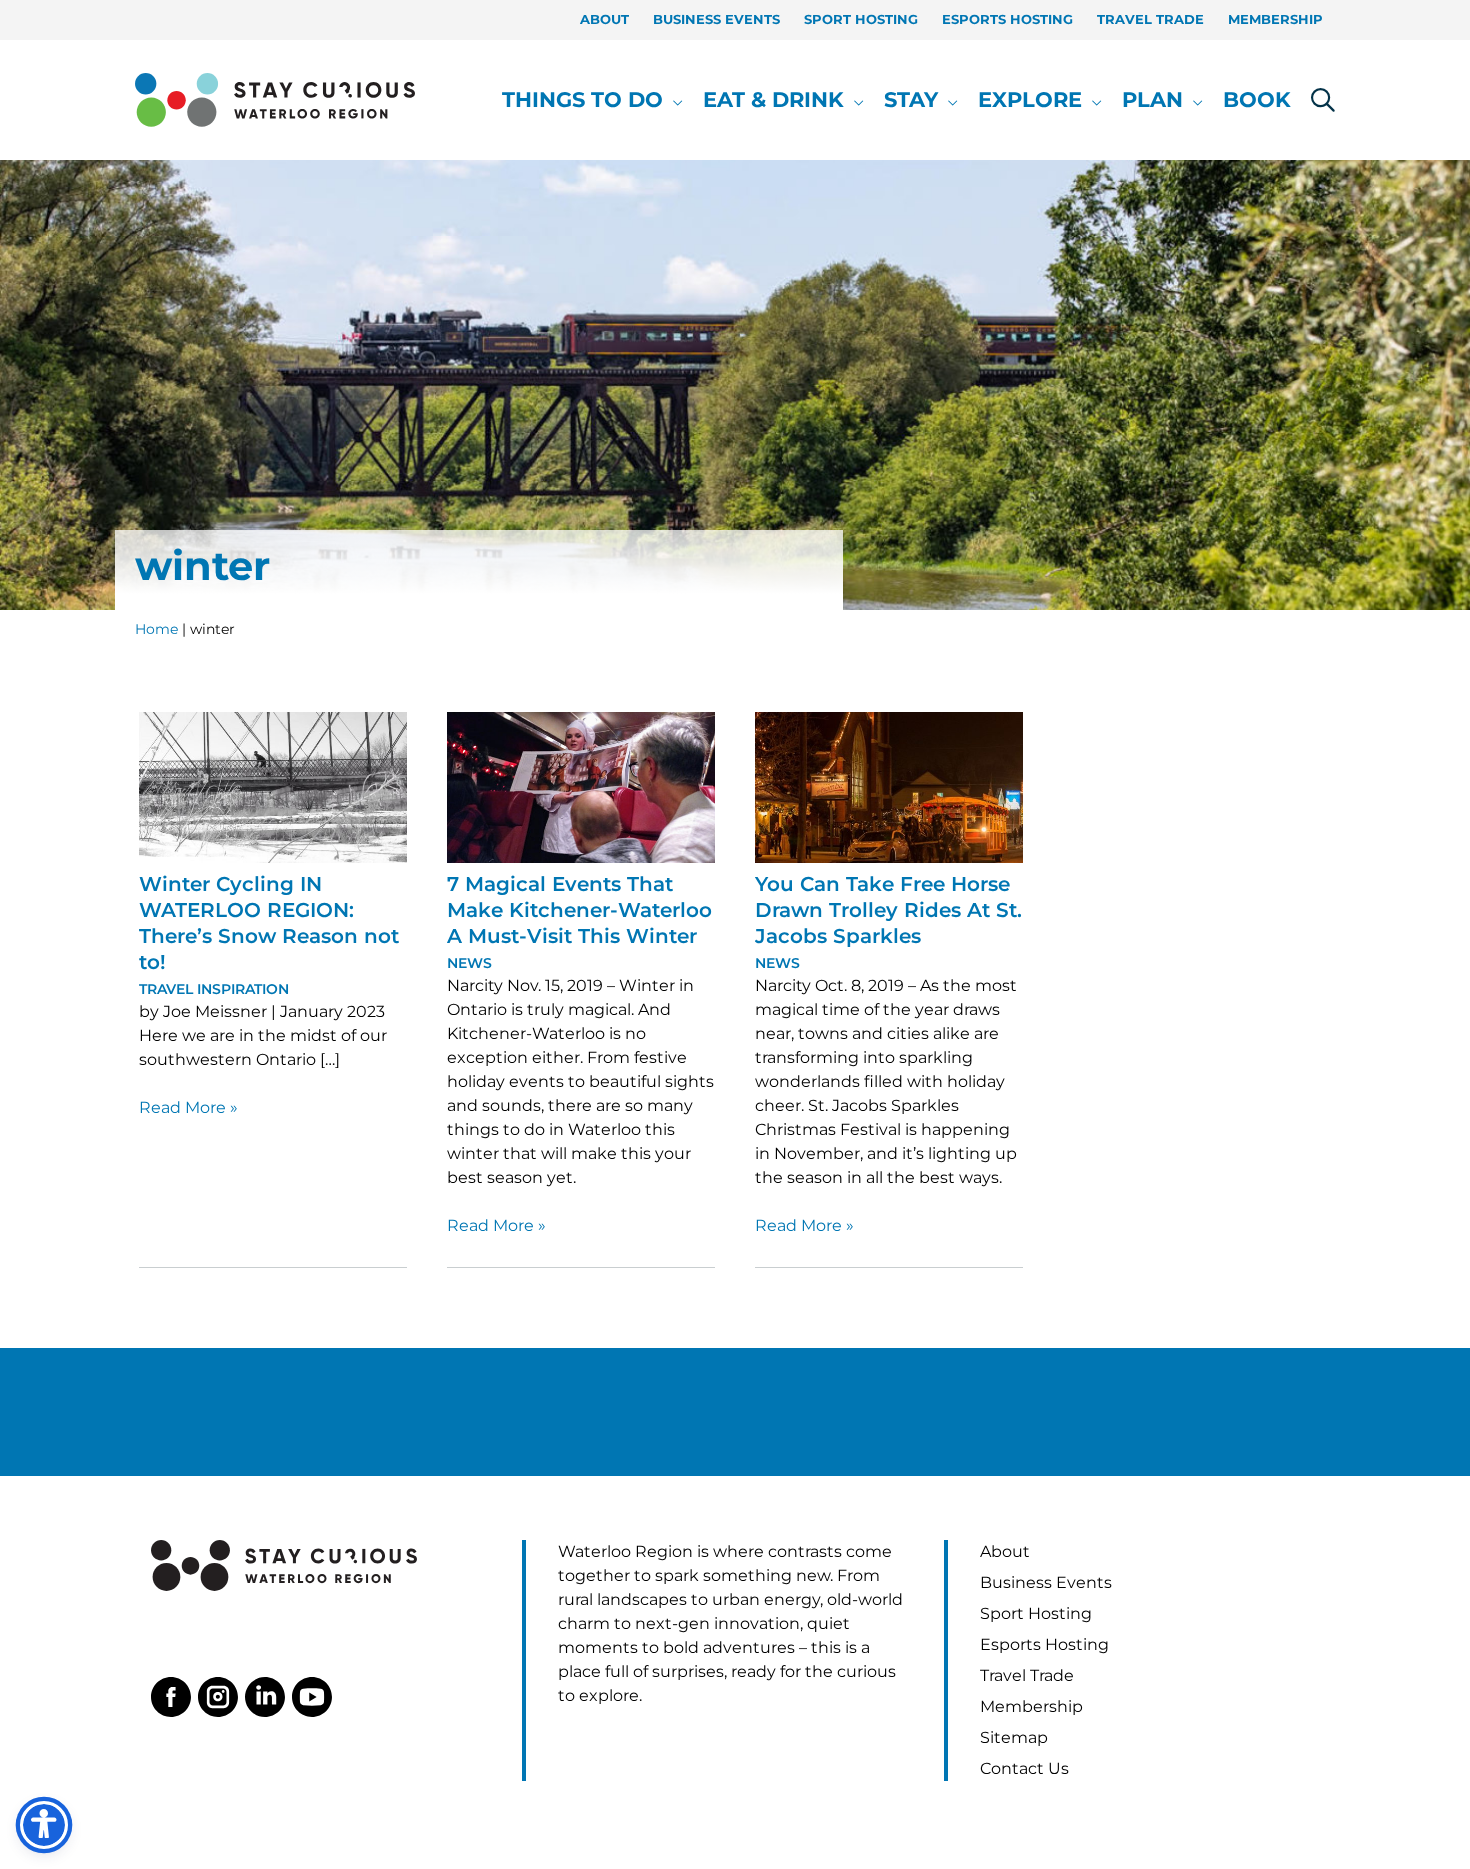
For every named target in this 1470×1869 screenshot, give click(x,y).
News (469, 963)
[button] (673, 100)
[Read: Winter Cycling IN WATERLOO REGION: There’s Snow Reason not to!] (273, 786)
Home (156, 629)
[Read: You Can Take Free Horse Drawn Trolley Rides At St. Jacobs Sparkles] (889, 786)
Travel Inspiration (214, 989)
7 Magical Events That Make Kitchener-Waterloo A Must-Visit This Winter (579, 910)
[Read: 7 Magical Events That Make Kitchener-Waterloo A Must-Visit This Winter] (581, 786)
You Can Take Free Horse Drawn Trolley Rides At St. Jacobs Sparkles (888, 910)
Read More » (188, 1108)
